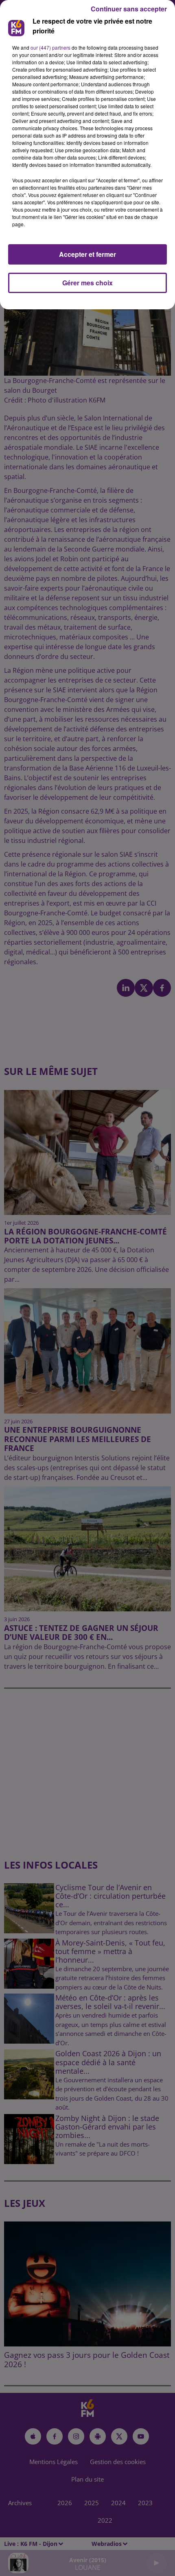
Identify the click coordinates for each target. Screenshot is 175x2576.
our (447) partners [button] (50, 47)
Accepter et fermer (87, 254)
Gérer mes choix (87, 283)
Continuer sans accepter (129, 9)
